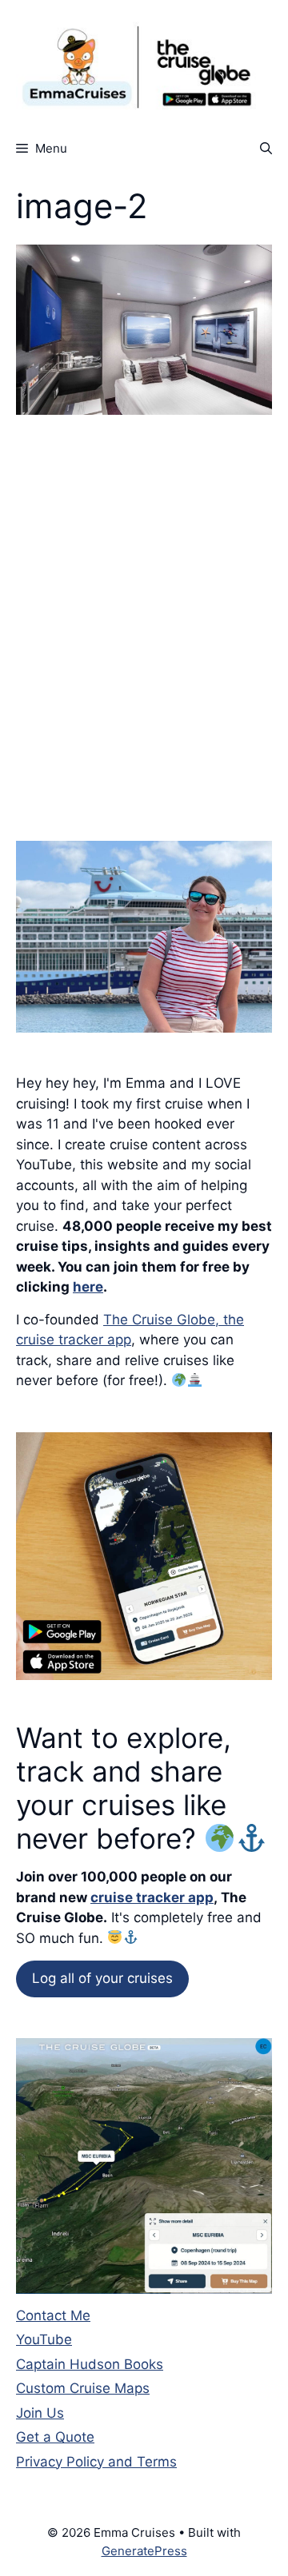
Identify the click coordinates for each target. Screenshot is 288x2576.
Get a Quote (55, 2437)
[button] (266, 148)
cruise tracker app (152, 1897)
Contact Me (53, 2315)
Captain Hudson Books (90, 2364)
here (88, 1287)
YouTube (44, 2339)
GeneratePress (144, 2551)
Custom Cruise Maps (83, 2388)
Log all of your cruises (102, 1978)
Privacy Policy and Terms (96, 2462)
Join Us (40, 2413)
